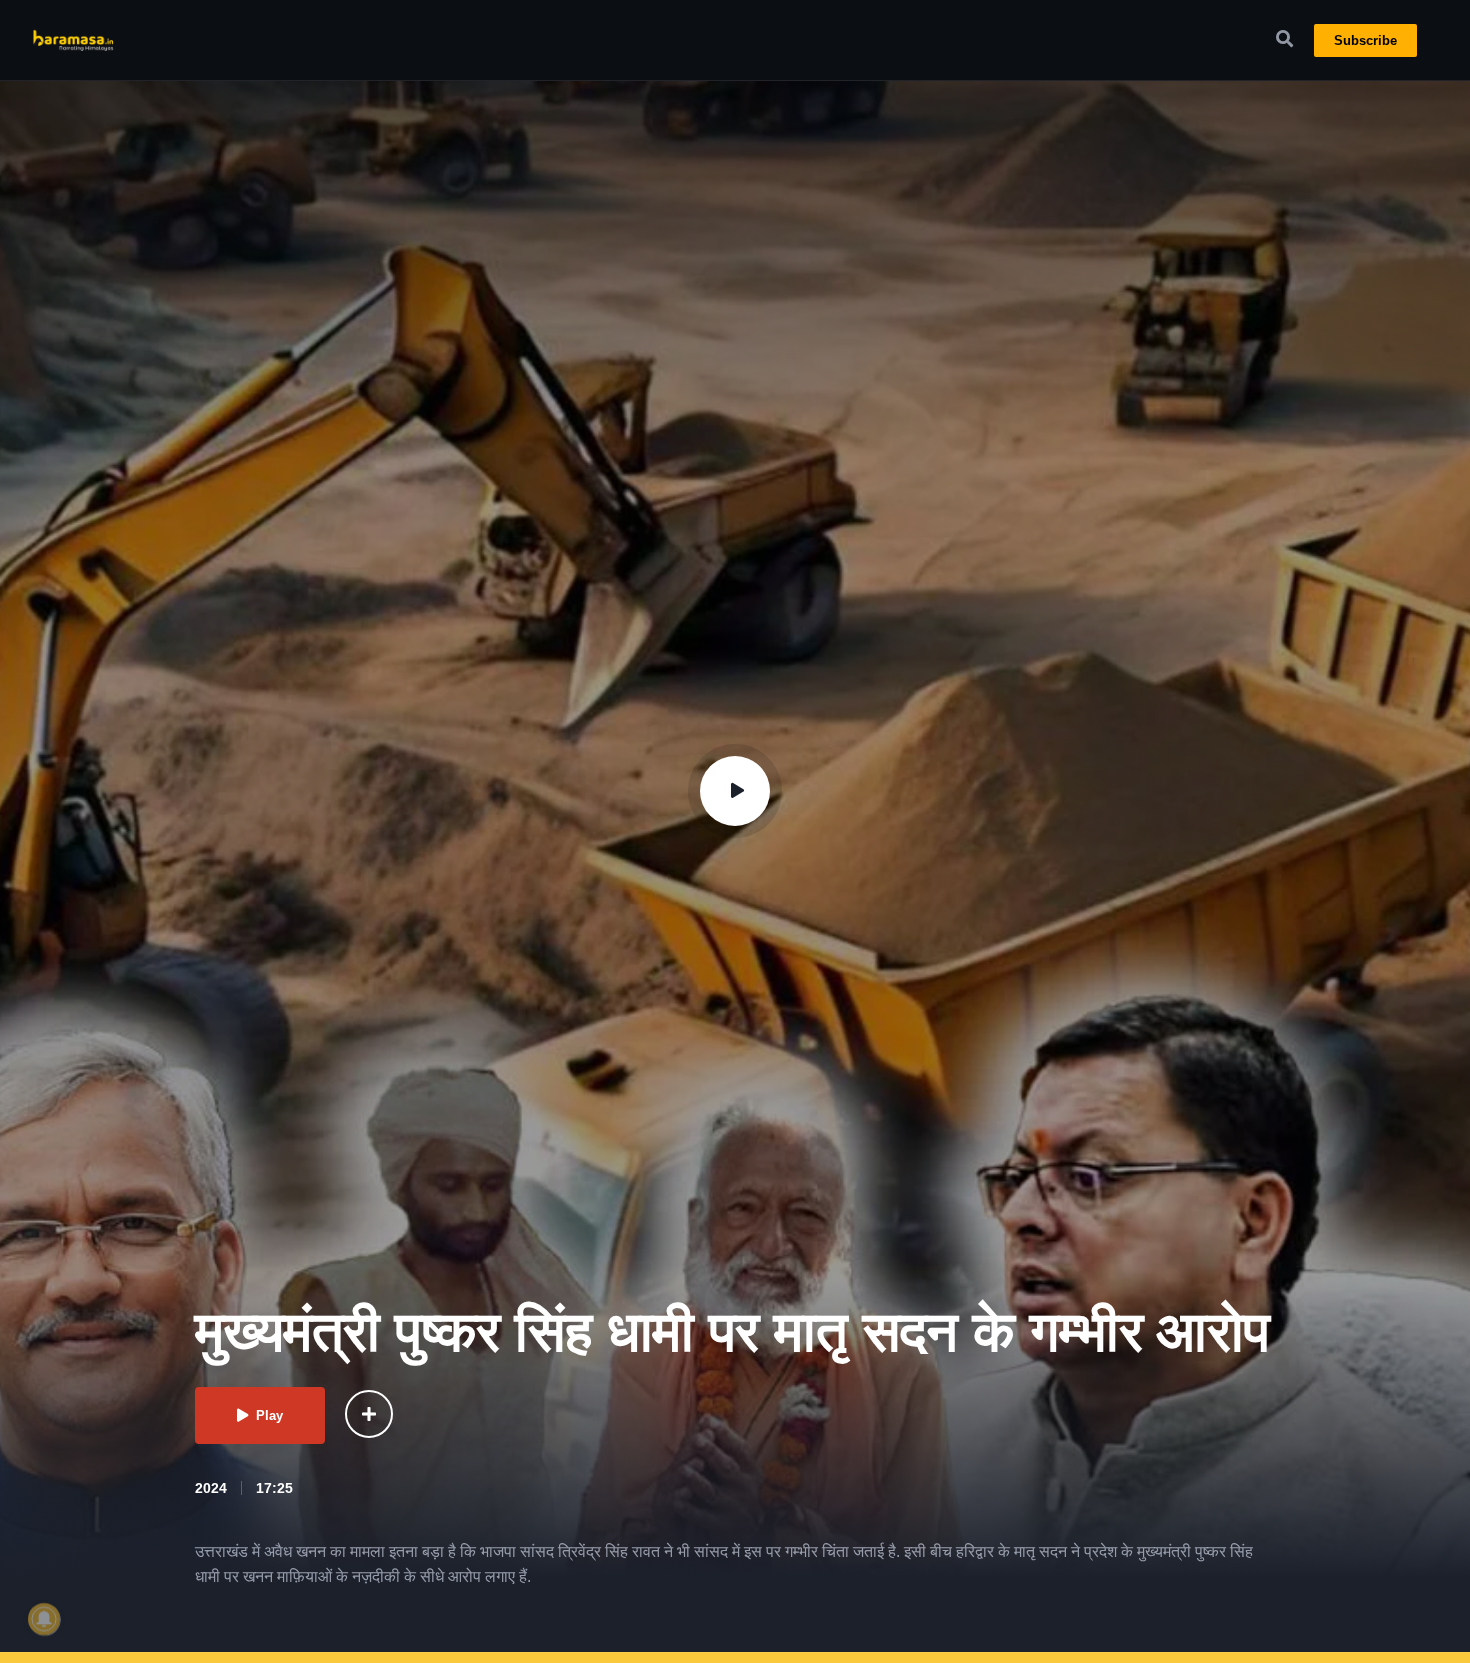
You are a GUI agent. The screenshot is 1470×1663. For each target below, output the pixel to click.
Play (269, 1415)
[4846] (369, 1414)
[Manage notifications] (44, 1619)
